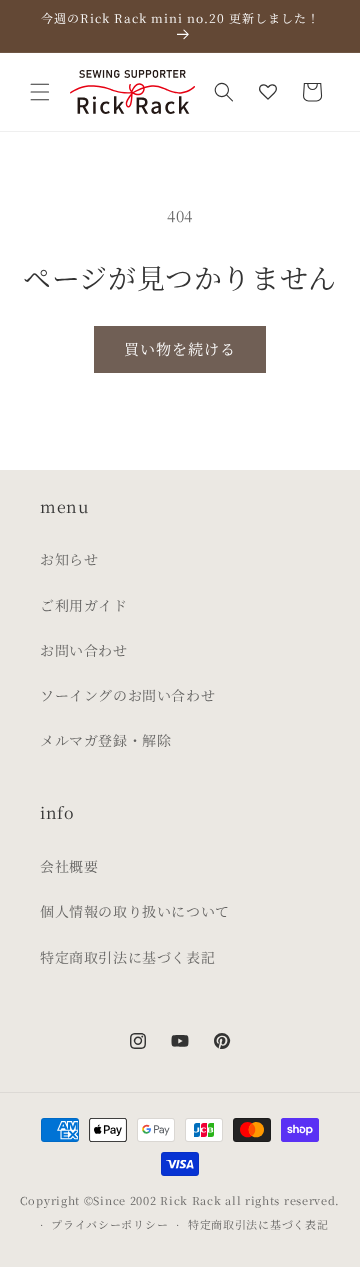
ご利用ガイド (84, 605)
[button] (40, 92)
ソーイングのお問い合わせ (127, 695)
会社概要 (69, 866)
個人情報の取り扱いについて (135, 911)
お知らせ (69, 559)
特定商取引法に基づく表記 (127, 957)
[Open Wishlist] (268, 92)
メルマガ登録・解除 (105, 740)
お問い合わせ (84, 650)
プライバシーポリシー (109, 1224)
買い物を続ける (180, 348)
